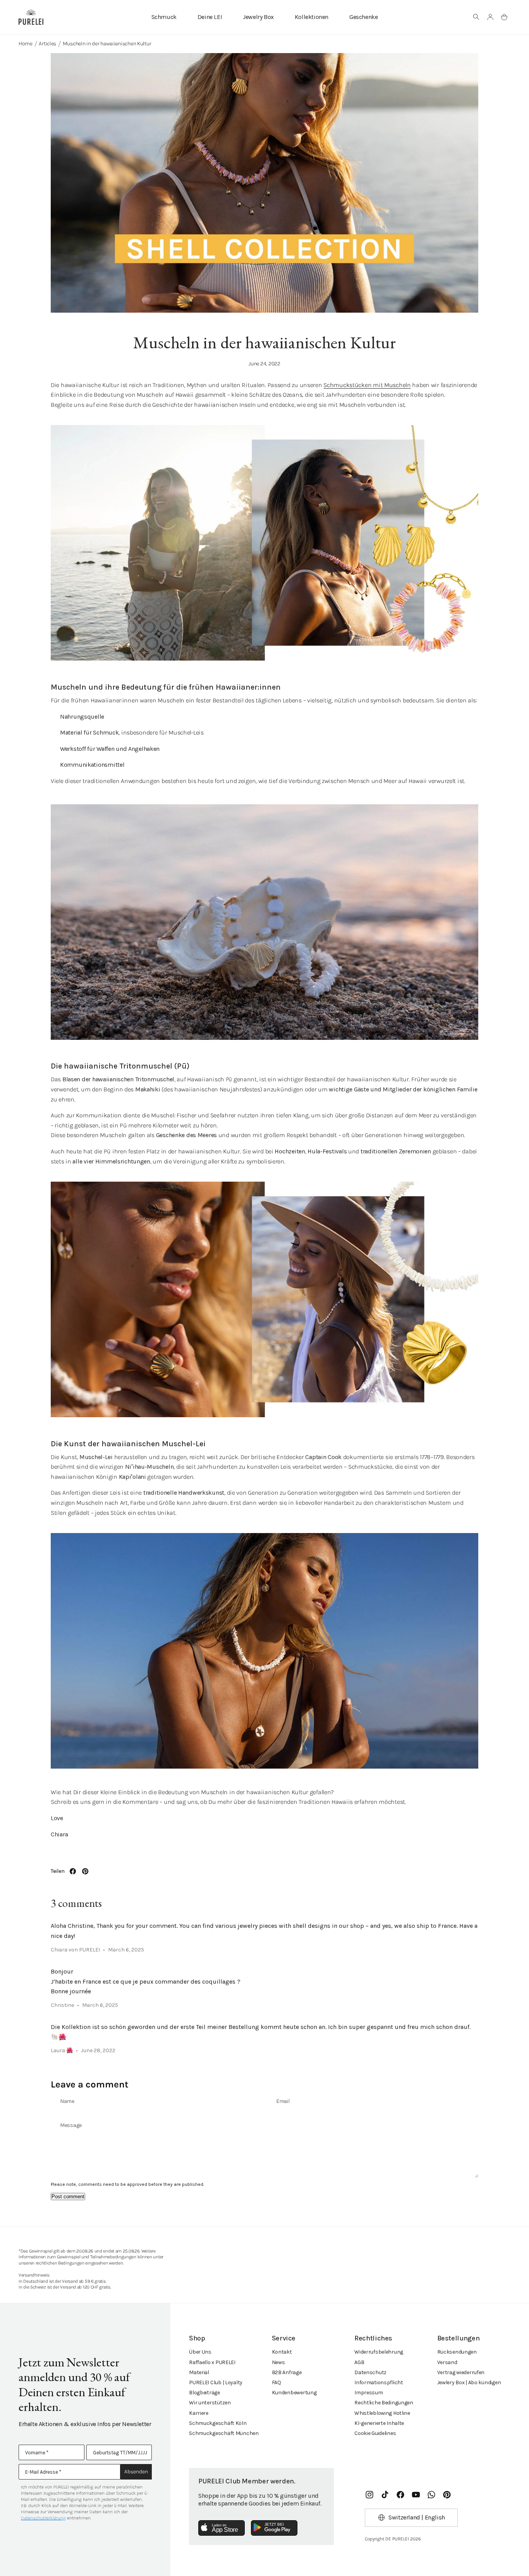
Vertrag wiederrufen (461, 2372)
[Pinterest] (447, 2495)
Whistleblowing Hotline (382, 2413)
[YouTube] (416, 2495)
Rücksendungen (457, 2352)
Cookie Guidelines (375, 2433)
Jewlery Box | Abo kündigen (469, 2382)
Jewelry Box (258, 17)
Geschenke (363, 17)
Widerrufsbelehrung (379, 2352)
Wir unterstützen (210, 2403)
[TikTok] (385, 2495)
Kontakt (282, 2352)
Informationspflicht (379, 2382)
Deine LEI (210, 17)
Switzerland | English (417, 2517)
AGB (359, 2362)
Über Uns (200, 2352)
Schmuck (164, 17)
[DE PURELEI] (31, 17)
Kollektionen (312, 17)
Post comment (68, 2197)
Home (26, 44)
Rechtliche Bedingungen (384, 2403)
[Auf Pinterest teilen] (85, 1871)
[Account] (490, 17)
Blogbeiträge (204, 2393)
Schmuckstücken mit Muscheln (367, 385)
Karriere (199, 2413)
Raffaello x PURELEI (212, 2362)
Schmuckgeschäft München (224, 2433)
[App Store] (222, 2528)
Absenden (136, 2472)
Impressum (368, 2393)
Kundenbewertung (294, 2393)
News (278, 2362)
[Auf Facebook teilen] (73, 1871)
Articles (47, 44)
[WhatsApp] (431, 2495)
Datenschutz (370, 2372)
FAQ (277, 2382)
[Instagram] (369, 2495)
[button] (476, 17)
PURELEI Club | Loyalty (216, 2382)
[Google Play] (274, 2528)
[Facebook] (400, 2495)
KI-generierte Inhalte (379, 2423)
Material (199, 2372)
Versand (447, 2362)
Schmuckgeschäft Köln (218, 2423)
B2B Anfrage (287, 2372)
